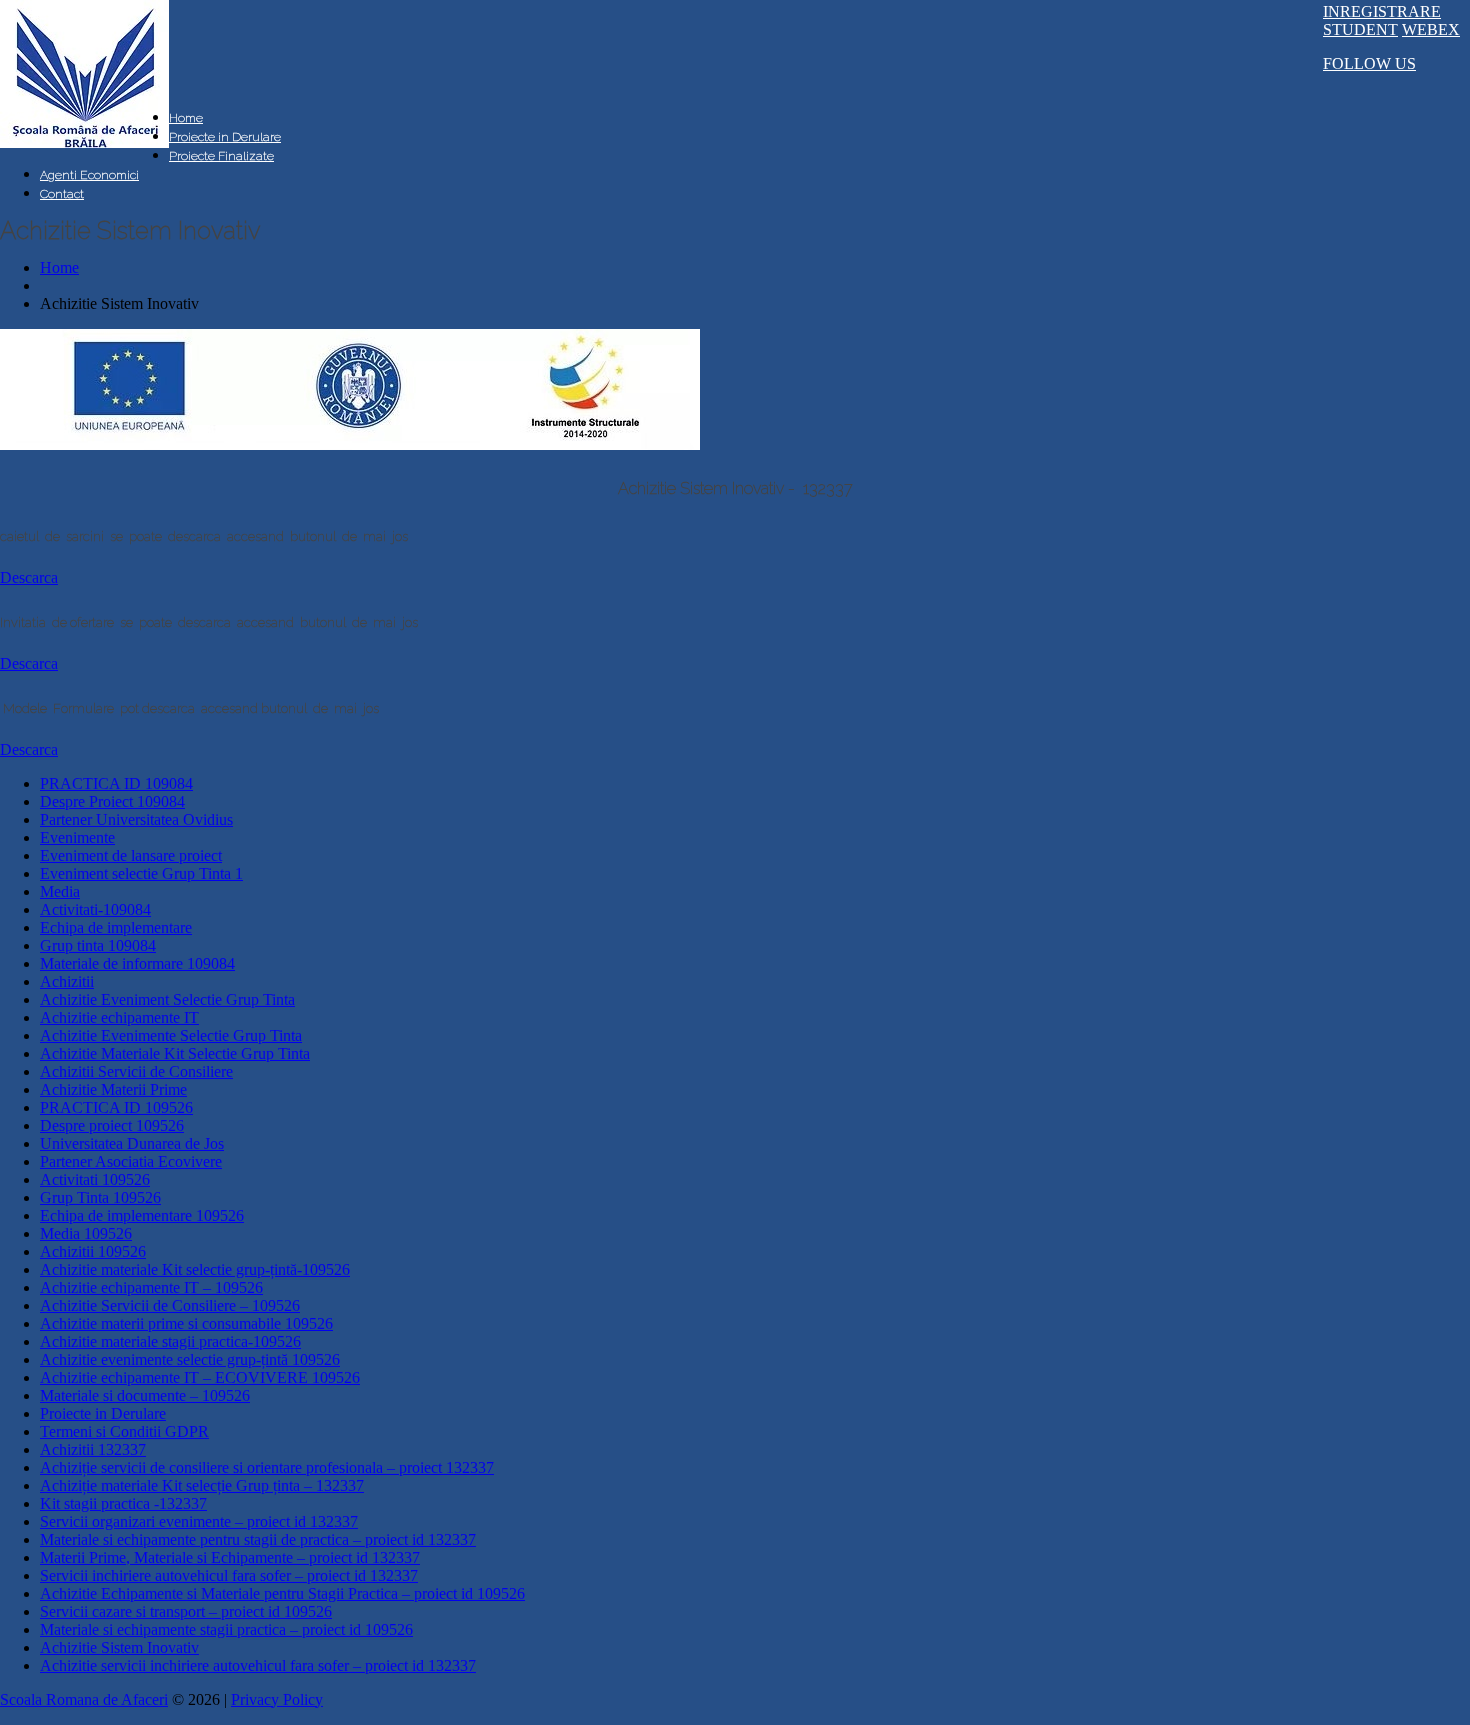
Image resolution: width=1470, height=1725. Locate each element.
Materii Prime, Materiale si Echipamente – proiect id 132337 (230, 1557)
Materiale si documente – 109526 (145, 1395)
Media (60, 891)
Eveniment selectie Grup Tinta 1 (141, 873)
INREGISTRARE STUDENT (1382, 20)
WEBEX (1431, 29)
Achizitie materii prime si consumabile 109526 (186, 1323)
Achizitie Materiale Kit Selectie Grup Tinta (175, 1053)
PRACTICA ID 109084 (116, 783)
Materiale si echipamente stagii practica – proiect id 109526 (226, 1629)
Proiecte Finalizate (221, 156)
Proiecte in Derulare (225, 137)
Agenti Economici (89, 175)
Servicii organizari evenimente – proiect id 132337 (199, 1521)
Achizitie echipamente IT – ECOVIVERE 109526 (200, 1377)
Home (186, 118)
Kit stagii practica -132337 (123, 1503)
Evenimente (77, 837)
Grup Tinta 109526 (100, 1197)
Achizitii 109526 (93, 1251)
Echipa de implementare (116, 927)
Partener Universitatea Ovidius (136, 819)
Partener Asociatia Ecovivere (131, 1161)
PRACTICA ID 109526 (116, 1107)
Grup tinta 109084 (98, 945)
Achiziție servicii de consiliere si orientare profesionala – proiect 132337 (267, 1467)
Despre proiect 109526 (112, 1125)
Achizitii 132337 (93, 1449)
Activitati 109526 (95, 1179)
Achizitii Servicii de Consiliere (136, 1071)
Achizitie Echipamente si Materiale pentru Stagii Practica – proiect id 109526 (282, 1593)
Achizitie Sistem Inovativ (119, 1647)
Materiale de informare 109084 (137, 963)
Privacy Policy (277, 1699)
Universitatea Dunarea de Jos (132, 1143)
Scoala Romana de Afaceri (84, 1699)
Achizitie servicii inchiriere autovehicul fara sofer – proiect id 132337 (258, 1665)
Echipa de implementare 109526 (142, 1215)
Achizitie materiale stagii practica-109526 (170, 1341)
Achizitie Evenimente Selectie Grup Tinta (171, 1035)
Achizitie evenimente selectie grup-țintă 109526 (190, 1359)
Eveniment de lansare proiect (131, 855)
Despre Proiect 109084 (112, 801)
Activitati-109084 (95, 909)
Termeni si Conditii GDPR (124, 1431)
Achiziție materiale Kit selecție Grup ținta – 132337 (202, 1485)
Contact (62, 194)
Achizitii (67, 981)
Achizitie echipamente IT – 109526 (151, 1287)
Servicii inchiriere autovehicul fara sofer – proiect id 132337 (229, 1575)
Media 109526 (86, 1233)
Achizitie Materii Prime (113, 1089)
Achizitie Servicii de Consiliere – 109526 (170, 1305)
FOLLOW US (1369, 63)
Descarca (29, 577)
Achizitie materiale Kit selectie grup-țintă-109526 (195, 1269)
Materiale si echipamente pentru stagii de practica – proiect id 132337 (258, 1539)
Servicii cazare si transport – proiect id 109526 (186, 1611)
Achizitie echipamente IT (119, 1017)
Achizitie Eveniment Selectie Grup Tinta (167, 999)
